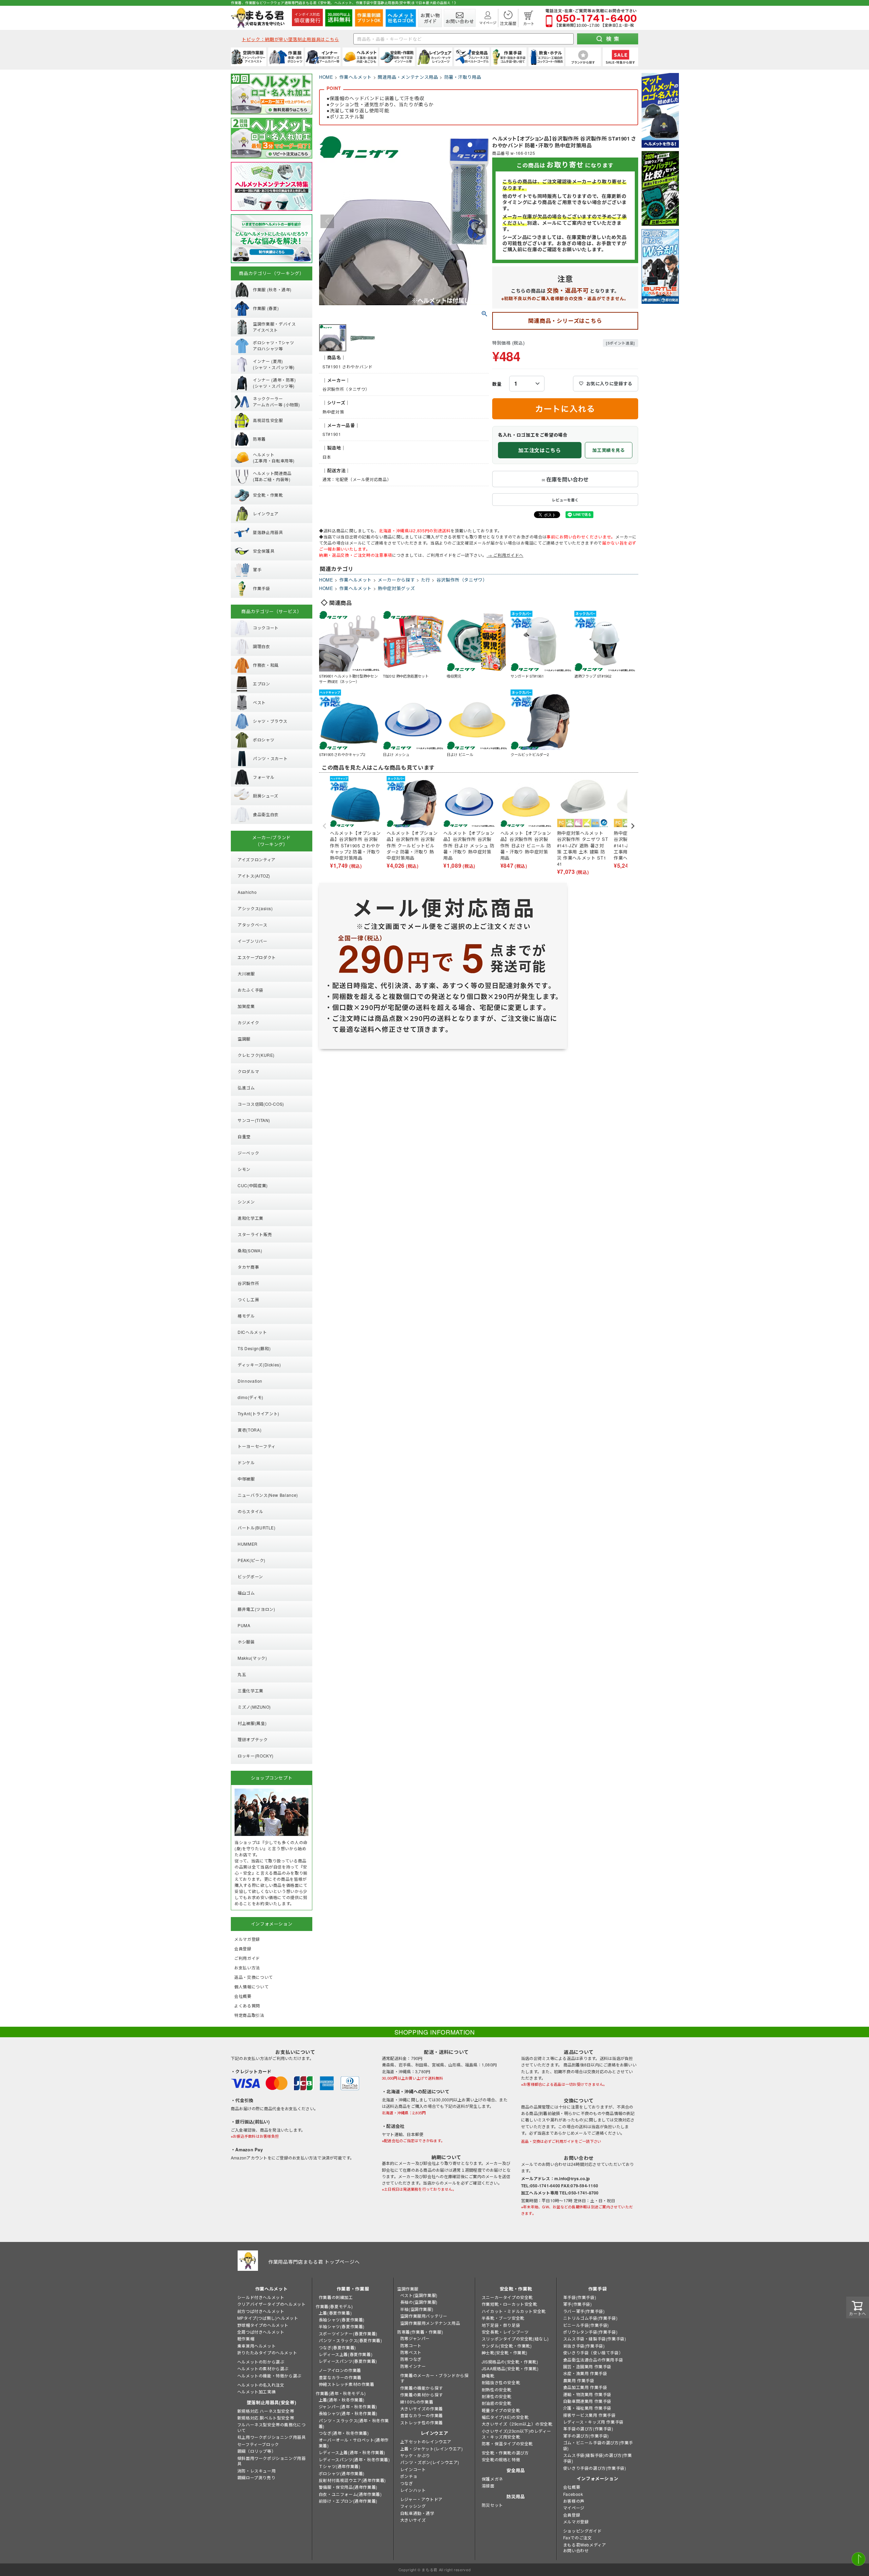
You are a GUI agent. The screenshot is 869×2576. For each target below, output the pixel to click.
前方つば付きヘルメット (261, 2311)
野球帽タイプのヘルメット (263, 2325)
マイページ (574, 2508)
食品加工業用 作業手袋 (585, 2387)
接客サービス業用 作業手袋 (589, 2415)
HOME (326, 77)
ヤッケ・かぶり (415, 2455)
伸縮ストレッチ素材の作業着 (347, 2384)
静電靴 (488, 2376)
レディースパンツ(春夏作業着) (348, 2361)
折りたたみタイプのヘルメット (267, 2352)
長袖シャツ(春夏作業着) (342, 2320)
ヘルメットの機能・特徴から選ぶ (269, 2376)
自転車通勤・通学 (417, 2513)
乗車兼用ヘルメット (256, 2346)
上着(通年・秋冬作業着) (342, 2400)
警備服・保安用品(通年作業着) (348, 2487)
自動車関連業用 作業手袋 (587, 2401)
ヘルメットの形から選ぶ (261, 2362)
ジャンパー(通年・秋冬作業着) (348, 2406)
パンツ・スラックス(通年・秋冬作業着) (354, 2423)
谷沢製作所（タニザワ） (462, 580)
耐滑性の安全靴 (497, 2396)
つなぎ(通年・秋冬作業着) (344, 2433)
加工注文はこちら (540, 450)
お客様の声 (574, 2501)
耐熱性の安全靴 (497, 2389)
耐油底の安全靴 (497, 2403)
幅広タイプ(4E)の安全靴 (505, 2417)
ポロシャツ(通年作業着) (342, 2473)
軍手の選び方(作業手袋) (586, 2436)
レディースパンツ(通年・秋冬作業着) (354, 2459)
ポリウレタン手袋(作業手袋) (590, 2332)
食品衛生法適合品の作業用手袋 (593, 2360)
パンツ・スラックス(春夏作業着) (350, 2340)
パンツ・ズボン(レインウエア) (430, 2462)
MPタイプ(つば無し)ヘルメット (268, 2318)
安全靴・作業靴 (516, 2289)
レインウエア (434, 2433)
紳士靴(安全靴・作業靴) (505, 2352)
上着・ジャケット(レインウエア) (432, 2449)
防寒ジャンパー (415, 2338)
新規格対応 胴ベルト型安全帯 (266, 2418)
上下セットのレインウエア (426, 2441)
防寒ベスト (411, 2352)
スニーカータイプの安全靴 (507, 2297)
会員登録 (572, 2515)
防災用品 (516, 2496)
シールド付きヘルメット (261, 2297)
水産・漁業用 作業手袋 (585, 2373)
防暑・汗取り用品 (463, 77)
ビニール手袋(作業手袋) (586, 2325)
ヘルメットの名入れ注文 (261, 2385)
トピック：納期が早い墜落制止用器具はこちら (290, 39)
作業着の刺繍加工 (336, 2297)
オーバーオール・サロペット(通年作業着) (354, 2443)
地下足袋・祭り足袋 (501, 2325)
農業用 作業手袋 (579, 2380)
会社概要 (572, 2487)
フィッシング (413, 2506)
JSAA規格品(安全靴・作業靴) (510, 2368)
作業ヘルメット (356, 77)
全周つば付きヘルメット (261, 2332)
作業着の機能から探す (422, 2388)
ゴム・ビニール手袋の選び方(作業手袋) (598, 2445)
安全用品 (516, 2470)
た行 (426, 580)
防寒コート (411, 2345)
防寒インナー (413, 2366)
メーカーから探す (396, 580)
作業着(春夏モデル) (334, 2306)
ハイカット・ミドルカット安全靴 (514, 2311)
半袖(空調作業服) (417, 2309)
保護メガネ (492, 2479)
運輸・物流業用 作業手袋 (587, 2394)
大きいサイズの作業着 (422, 2408)
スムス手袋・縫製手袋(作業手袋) (595, 2339)
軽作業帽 (246, 2339)
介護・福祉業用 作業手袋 (587, 2408)
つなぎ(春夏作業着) (337, 2347)
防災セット (492, 2505)
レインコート (413, 2469)
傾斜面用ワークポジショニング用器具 (272, 2461)
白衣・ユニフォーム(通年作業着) (350, 2494)
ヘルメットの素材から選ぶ (263, 2368)
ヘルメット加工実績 (256, 2391)
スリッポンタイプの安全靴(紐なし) (515, 2339)
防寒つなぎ (411, 2359)
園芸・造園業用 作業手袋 (587, 2366)
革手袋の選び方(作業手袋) (588, 2428)
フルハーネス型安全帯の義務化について (272, 2427)
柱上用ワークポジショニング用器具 (272, 2437)
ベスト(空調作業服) (419, 2295)
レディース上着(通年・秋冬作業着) (352, 2452)
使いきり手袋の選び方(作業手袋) (595, 2468)
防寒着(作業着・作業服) (420, 2332)
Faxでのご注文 (578, 2537)
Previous (327, 221)
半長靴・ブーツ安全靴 (503, 2318)
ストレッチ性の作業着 (422, 2422)
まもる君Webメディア (585, 2545)
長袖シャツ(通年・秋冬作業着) (348, 2413)
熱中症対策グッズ (396, 588)
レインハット (413, 2490)
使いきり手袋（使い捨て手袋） (593, 2352)
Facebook (573, 2494)
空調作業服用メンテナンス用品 (430, 2323)
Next (481, 221)
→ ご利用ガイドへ (505, 555)
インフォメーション (598, 2478)
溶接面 (488, 2486)
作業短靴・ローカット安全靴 (510, 2304)
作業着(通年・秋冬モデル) (341, 2393)
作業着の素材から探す (422, 2395)
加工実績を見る (609, 450)
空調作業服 (408, 2289)
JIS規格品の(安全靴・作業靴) (510, 2362)
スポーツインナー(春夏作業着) (348, 2333)
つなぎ (407, 2483)
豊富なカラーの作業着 (340, 2377)
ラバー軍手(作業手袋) (584, 2311)
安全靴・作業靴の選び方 (505, 2453)
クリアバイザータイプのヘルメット (272, 2304)
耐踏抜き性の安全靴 (501, 2382)
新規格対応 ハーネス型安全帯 (266, 2411)
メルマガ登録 (576, 2522)
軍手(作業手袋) (578, 2304)
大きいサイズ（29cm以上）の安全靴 (517, 2424)
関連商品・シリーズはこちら (565, 321)
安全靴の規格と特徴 (501, 2459)
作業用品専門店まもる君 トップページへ (314, 2262)
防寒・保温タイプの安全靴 (507, 2443)
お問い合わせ (576, 2550)
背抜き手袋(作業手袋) (584, 2346)
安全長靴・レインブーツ (505, 2332)
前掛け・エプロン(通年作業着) (348, 2501)
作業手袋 (598, 2289)
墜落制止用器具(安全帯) (272, 2402)
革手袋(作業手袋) (580, 2297)
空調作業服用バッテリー (424, 2316)
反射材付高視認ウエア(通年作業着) (352, 2480)
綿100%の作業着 (417, 2402)
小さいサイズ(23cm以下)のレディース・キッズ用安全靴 (516, 2434)
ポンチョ (409, 2476)
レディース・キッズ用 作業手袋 (593, 2422)
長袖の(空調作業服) (419, 2302)
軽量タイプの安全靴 (501, 2410)
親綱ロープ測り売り (256, 2477)
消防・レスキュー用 (256, 2471)
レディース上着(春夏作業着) (346, 2354)
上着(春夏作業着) (335, 2313)
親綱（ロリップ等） (256, 2451)
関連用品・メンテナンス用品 (408, 77)
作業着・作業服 (353, 2289)
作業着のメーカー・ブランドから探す (434, 2378)
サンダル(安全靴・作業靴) (507, 2346)
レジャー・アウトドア (421, 2499)
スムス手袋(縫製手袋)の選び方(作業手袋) (598, 2458)
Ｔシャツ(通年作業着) (340, 2466)
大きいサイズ (413, 2520)
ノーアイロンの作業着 (340, 2370)
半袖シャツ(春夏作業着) (342, 2326)
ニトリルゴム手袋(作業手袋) (590, 2318)
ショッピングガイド (582, 2531)
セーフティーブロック (258, 2444)
